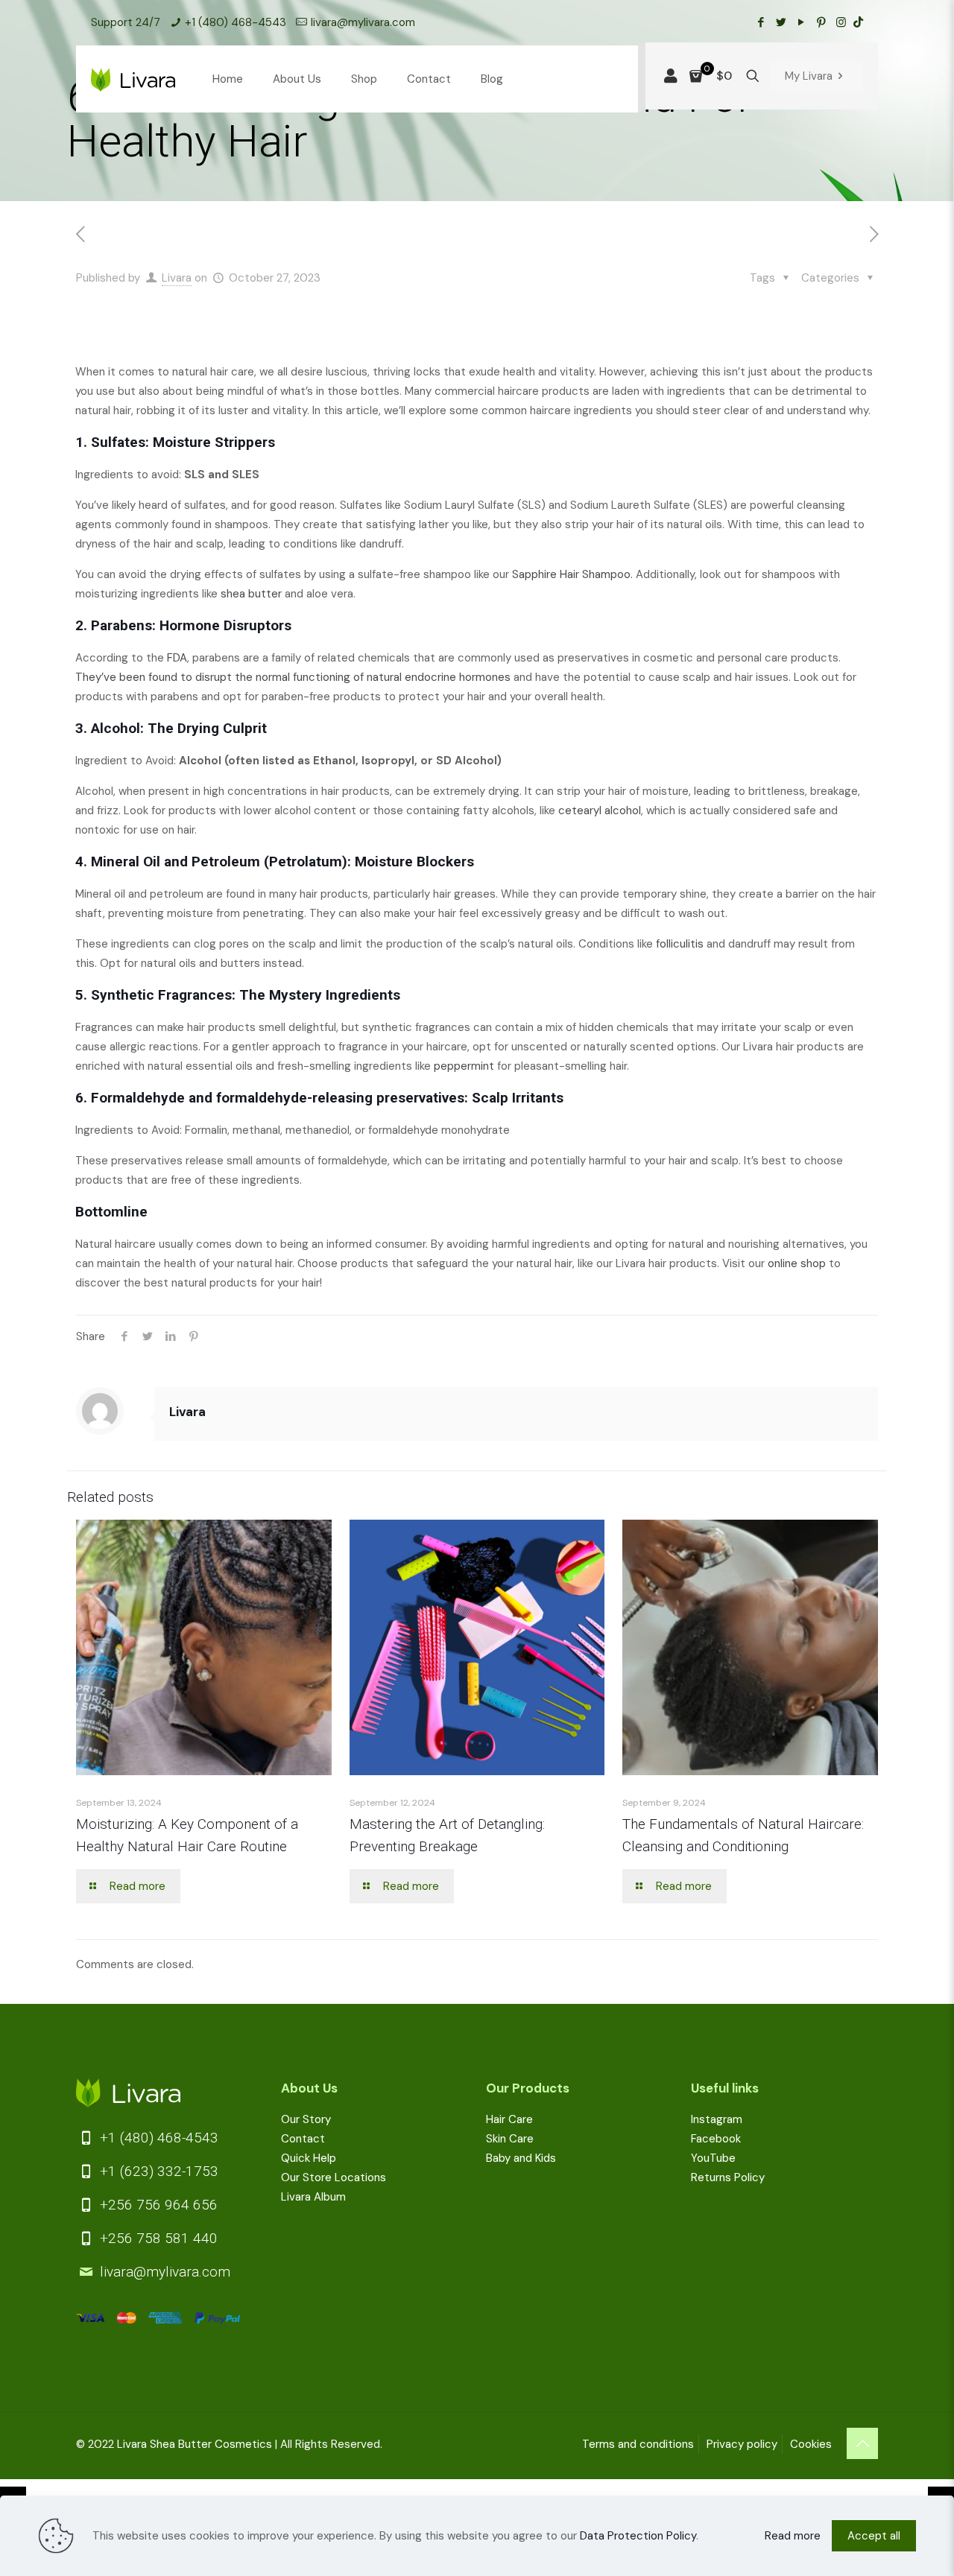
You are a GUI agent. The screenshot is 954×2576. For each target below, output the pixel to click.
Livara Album (313, 2197)
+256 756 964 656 (157, 2205)
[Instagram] (841, 22)
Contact (303, 2139)
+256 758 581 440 (157, 2238)
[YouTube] (801, 22)
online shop (797, 1263)
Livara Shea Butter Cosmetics (195, 2444)
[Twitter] (781, 22)
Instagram (717, 2119)
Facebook (716, 2139)
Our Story (306, 2119)
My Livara (809, 76)
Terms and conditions (638, 2444)
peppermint (464, 1066)
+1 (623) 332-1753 (157, 2171)
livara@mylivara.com (363, 22)
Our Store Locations (334, 2177)
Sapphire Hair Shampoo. (572, 574)
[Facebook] (761, 22)
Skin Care (510, 2139)
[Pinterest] (821, 22)
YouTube (713, 2158)
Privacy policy (742, 2444)
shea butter (251, 594)
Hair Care (509, 2119)
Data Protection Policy (638, 2536)
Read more (793, 2536)
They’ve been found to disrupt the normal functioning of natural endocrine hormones (293, 677)
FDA (177, 658)
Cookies (811, 2444)
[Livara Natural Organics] (133, 79)
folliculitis (680, 944)
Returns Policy (728, 2177)
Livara (177, 278)
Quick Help (309, 2158)
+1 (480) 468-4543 (236, 22)
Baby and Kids (521, 2158)
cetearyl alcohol (600, 810)
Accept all (874, 2536)
